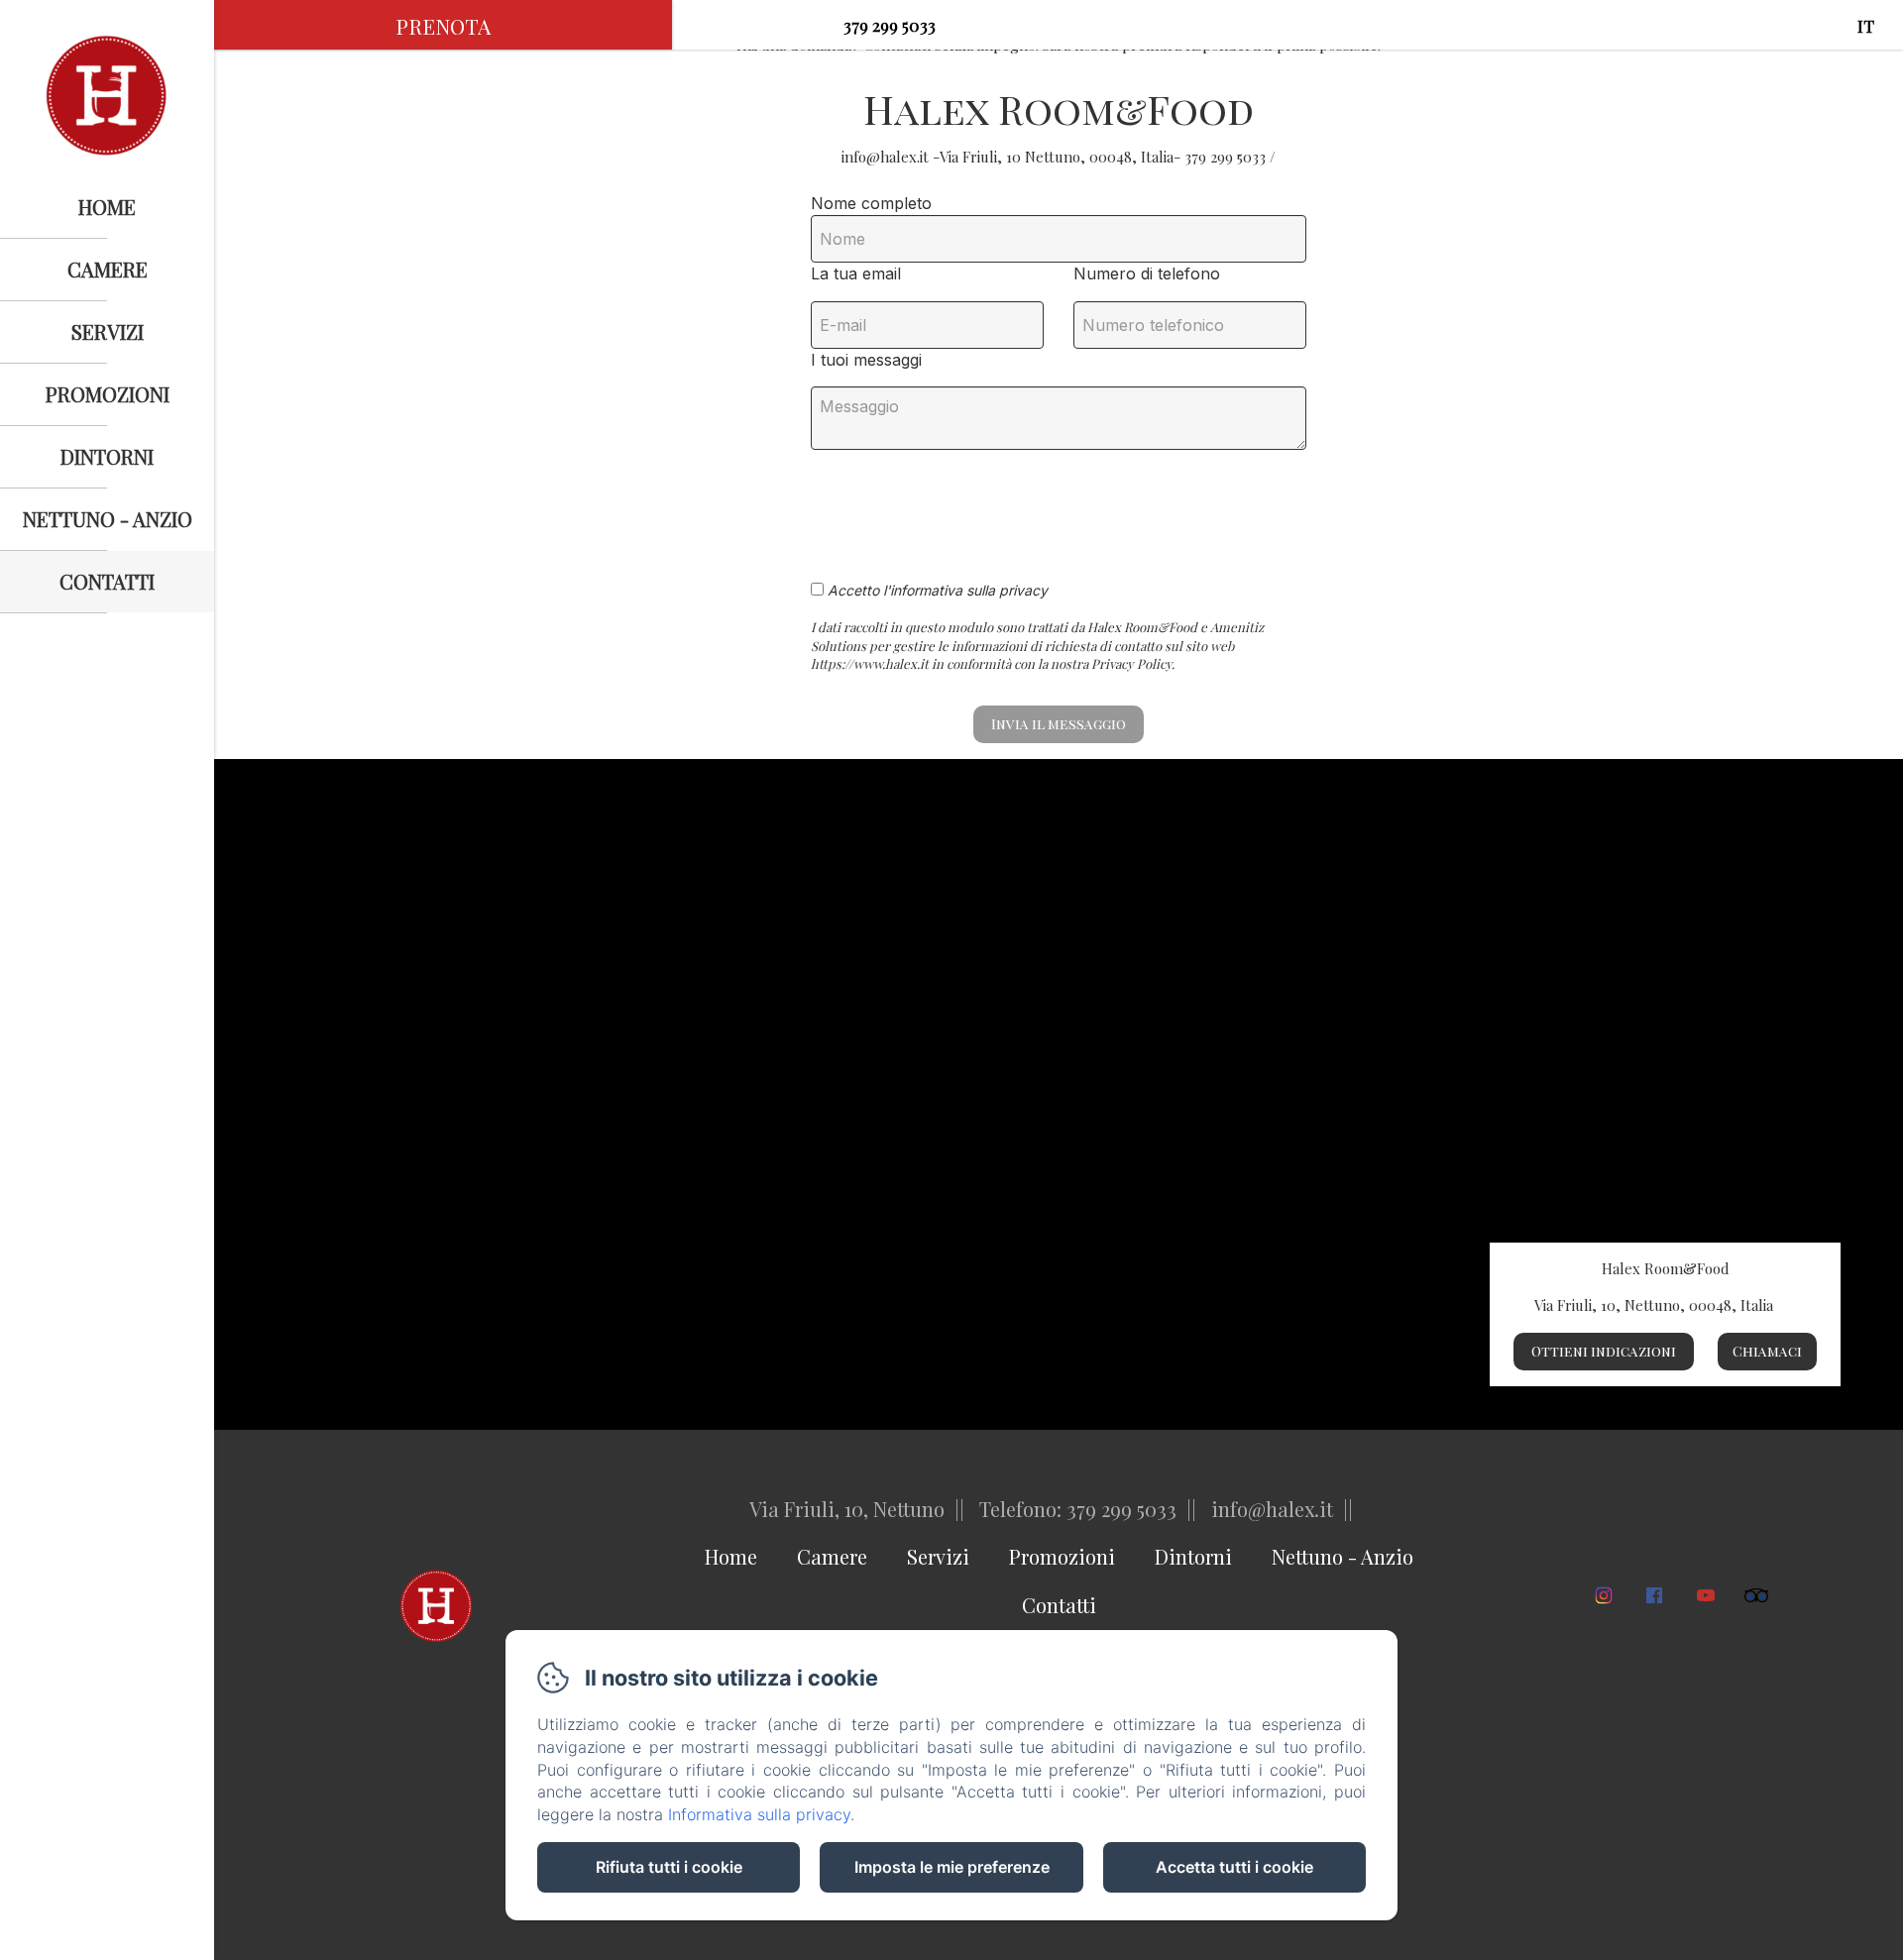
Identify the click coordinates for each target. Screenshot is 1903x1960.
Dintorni (107, 456)
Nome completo (871, 203)
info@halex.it (754, 25)
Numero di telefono (1147, 273)
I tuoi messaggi (866, 360)
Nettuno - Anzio (108, 519)
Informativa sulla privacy (759, 1814)
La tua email (856, 273)
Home (107, 207)
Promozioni (108, 394)
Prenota (443, 26)
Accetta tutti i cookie (1234, 1867)
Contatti (107, 581)
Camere (108, 269)
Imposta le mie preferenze (952, 1867)
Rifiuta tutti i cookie (669, 1867)
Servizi (108, 331)
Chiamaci (1767, 1351)
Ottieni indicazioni (1604, 1351)
